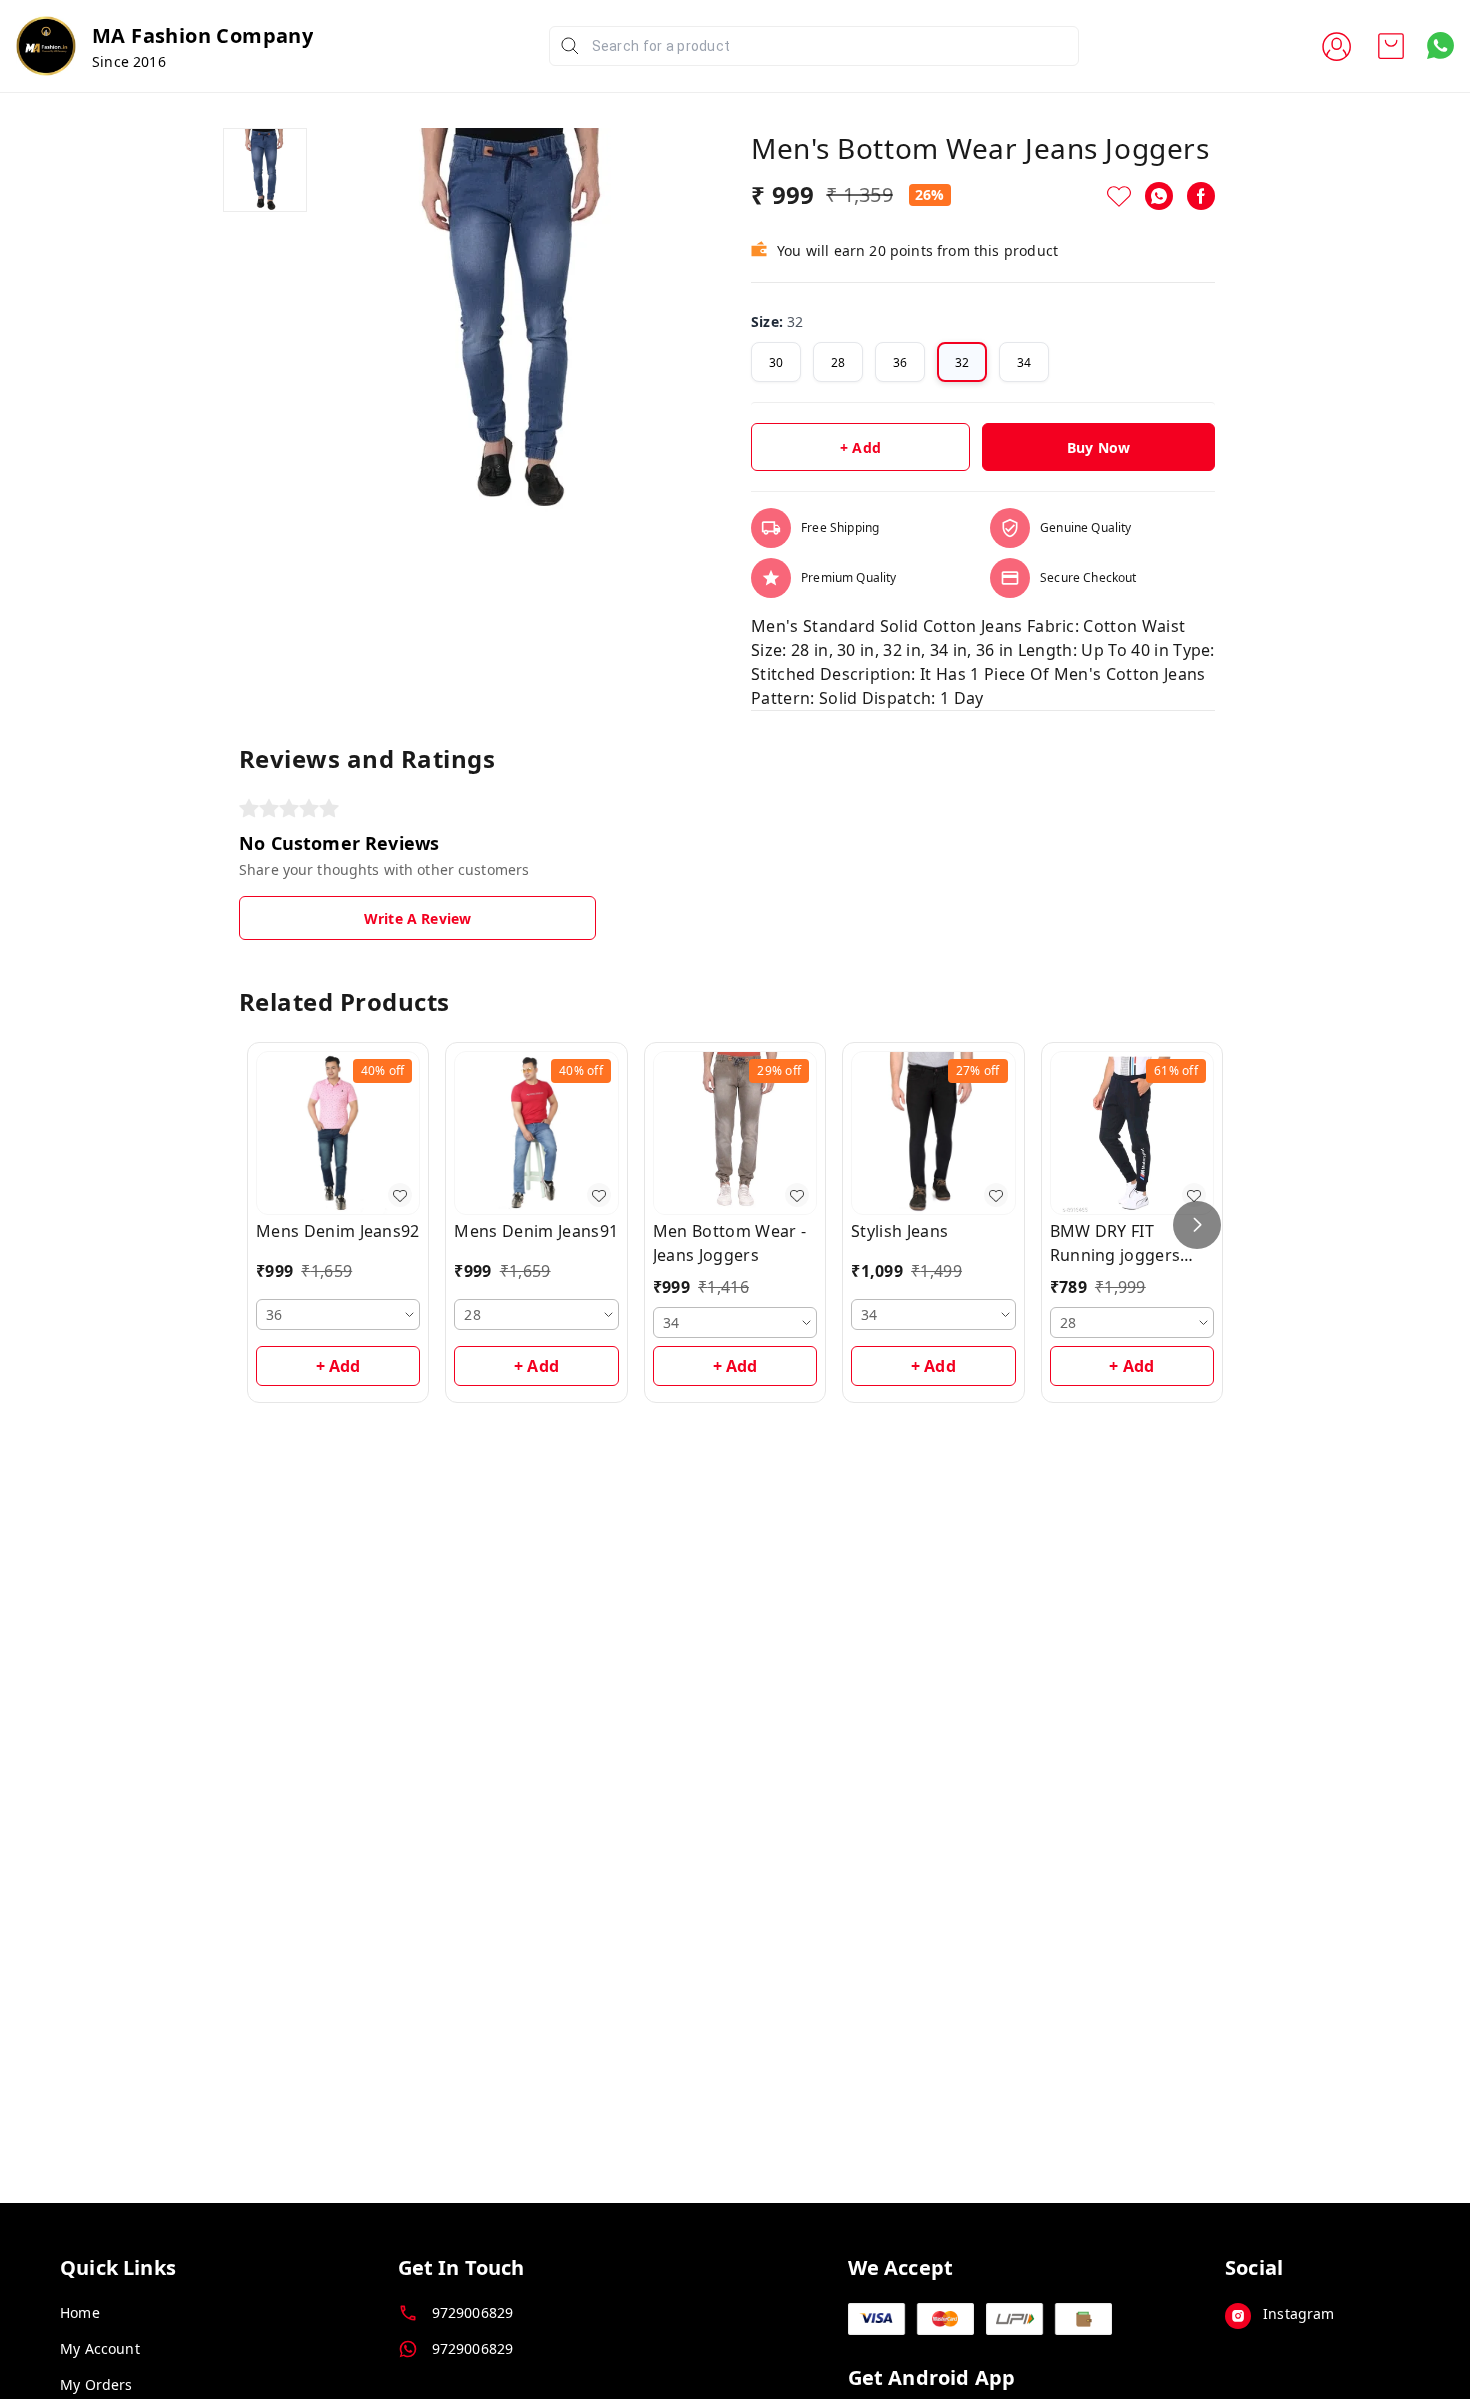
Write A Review (417, 918)
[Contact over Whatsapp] (1440, 45)
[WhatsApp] (1159, 196)
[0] (1391, 46)
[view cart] (1391, 46)
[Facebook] (1201, 196)
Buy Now (1098, 447)
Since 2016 (129, 61)
